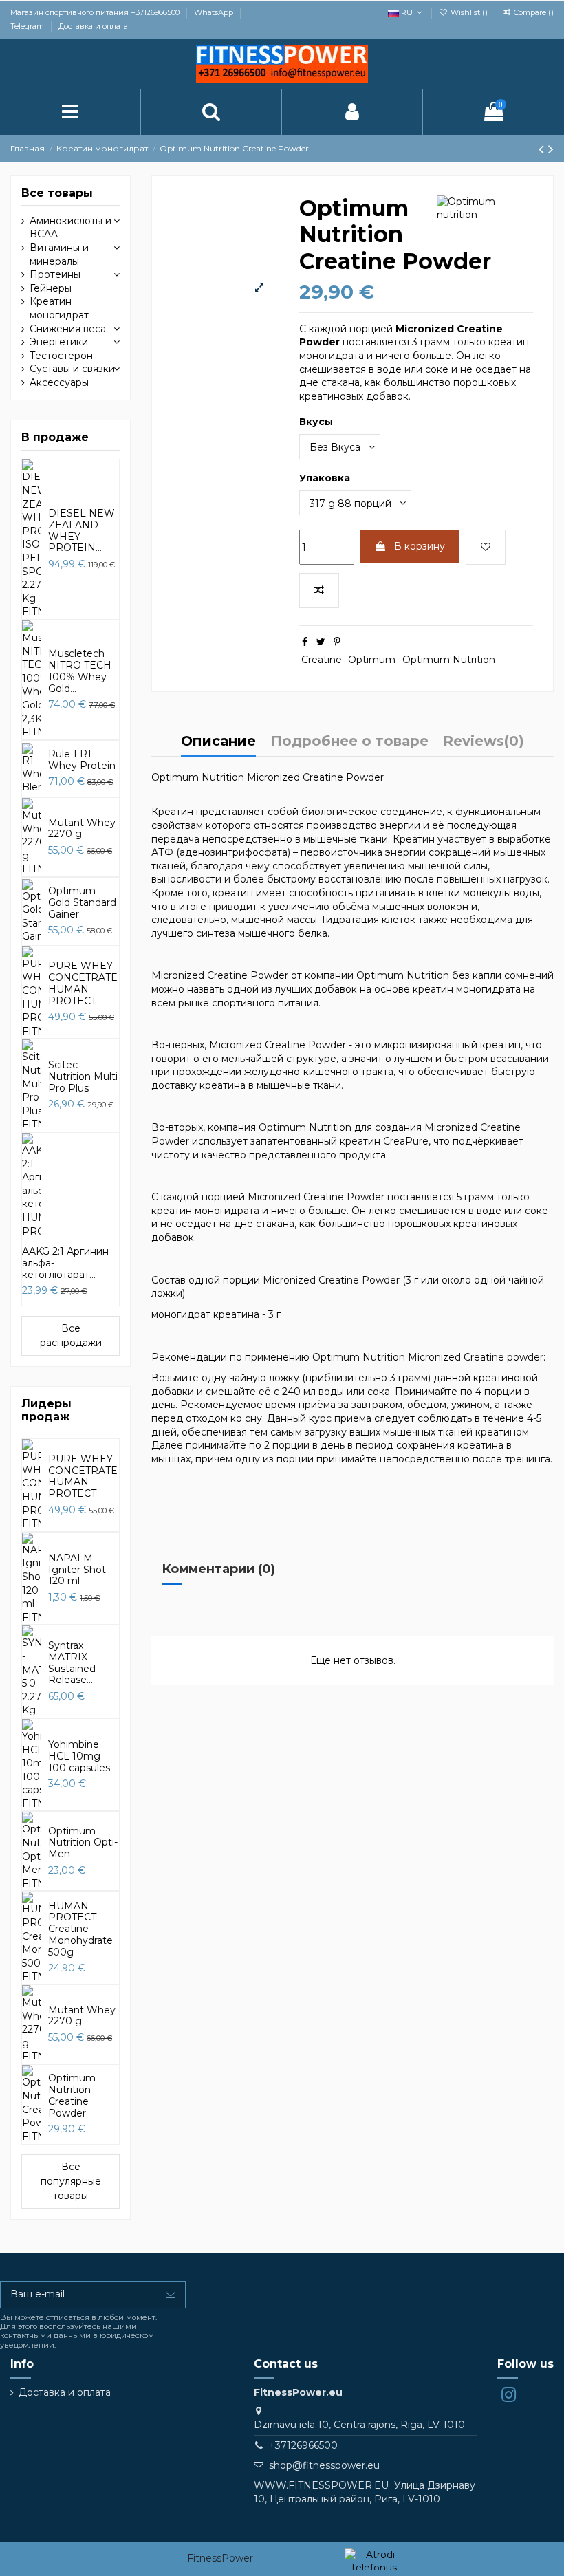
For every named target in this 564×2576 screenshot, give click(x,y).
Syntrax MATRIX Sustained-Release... (74, 1663)
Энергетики (59, 342)
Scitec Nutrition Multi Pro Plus (83, 1076)
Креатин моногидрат (59, 308)
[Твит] (321, 642)
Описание (218, 742)
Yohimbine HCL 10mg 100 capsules (79, 1756)
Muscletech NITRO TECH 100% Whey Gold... (80, 671)
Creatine (322, 660)
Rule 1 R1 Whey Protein (82, 760)
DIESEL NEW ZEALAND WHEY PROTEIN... (82, 530)
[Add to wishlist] (486, 547)
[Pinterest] (337, 642)
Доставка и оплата (93, 26)
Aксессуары (59, 382)
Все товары (57, 193)
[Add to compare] (319, 591)
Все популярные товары (71, 2181)
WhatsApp (215, 12)
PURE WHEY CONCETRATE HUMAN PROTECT (83, 983)
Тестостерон (61, 356)
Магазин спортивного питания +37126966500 (96, 12)
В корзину (420, 546)
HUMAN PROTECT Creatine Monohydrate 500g (80, 1929)
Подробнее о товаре (349, 742)
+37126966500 (303, 2445)
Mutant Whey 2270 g (82, 829)
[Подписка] (171, 2295)
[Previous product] (543, 149)
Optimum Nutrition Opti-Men (83, 1843)
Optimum (372, 660)
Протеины (55, 274)
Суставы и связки (72, 369)
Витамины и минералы (59, 255)
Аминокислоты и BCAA (70, 228)
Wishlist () (469, 12)
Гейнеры (51, 288)
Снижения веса (68, 329)
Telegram (28, 26)
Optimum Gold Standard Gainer (82, 902)
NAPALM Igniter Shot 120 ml (77, 1570)
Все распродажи (71, 1335)
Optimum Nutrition (449, 660)
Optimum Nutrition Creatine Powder (72, 2095)
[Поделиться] (305, 642)
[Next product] (551, 149)
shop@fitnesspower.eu (324, 2465)
